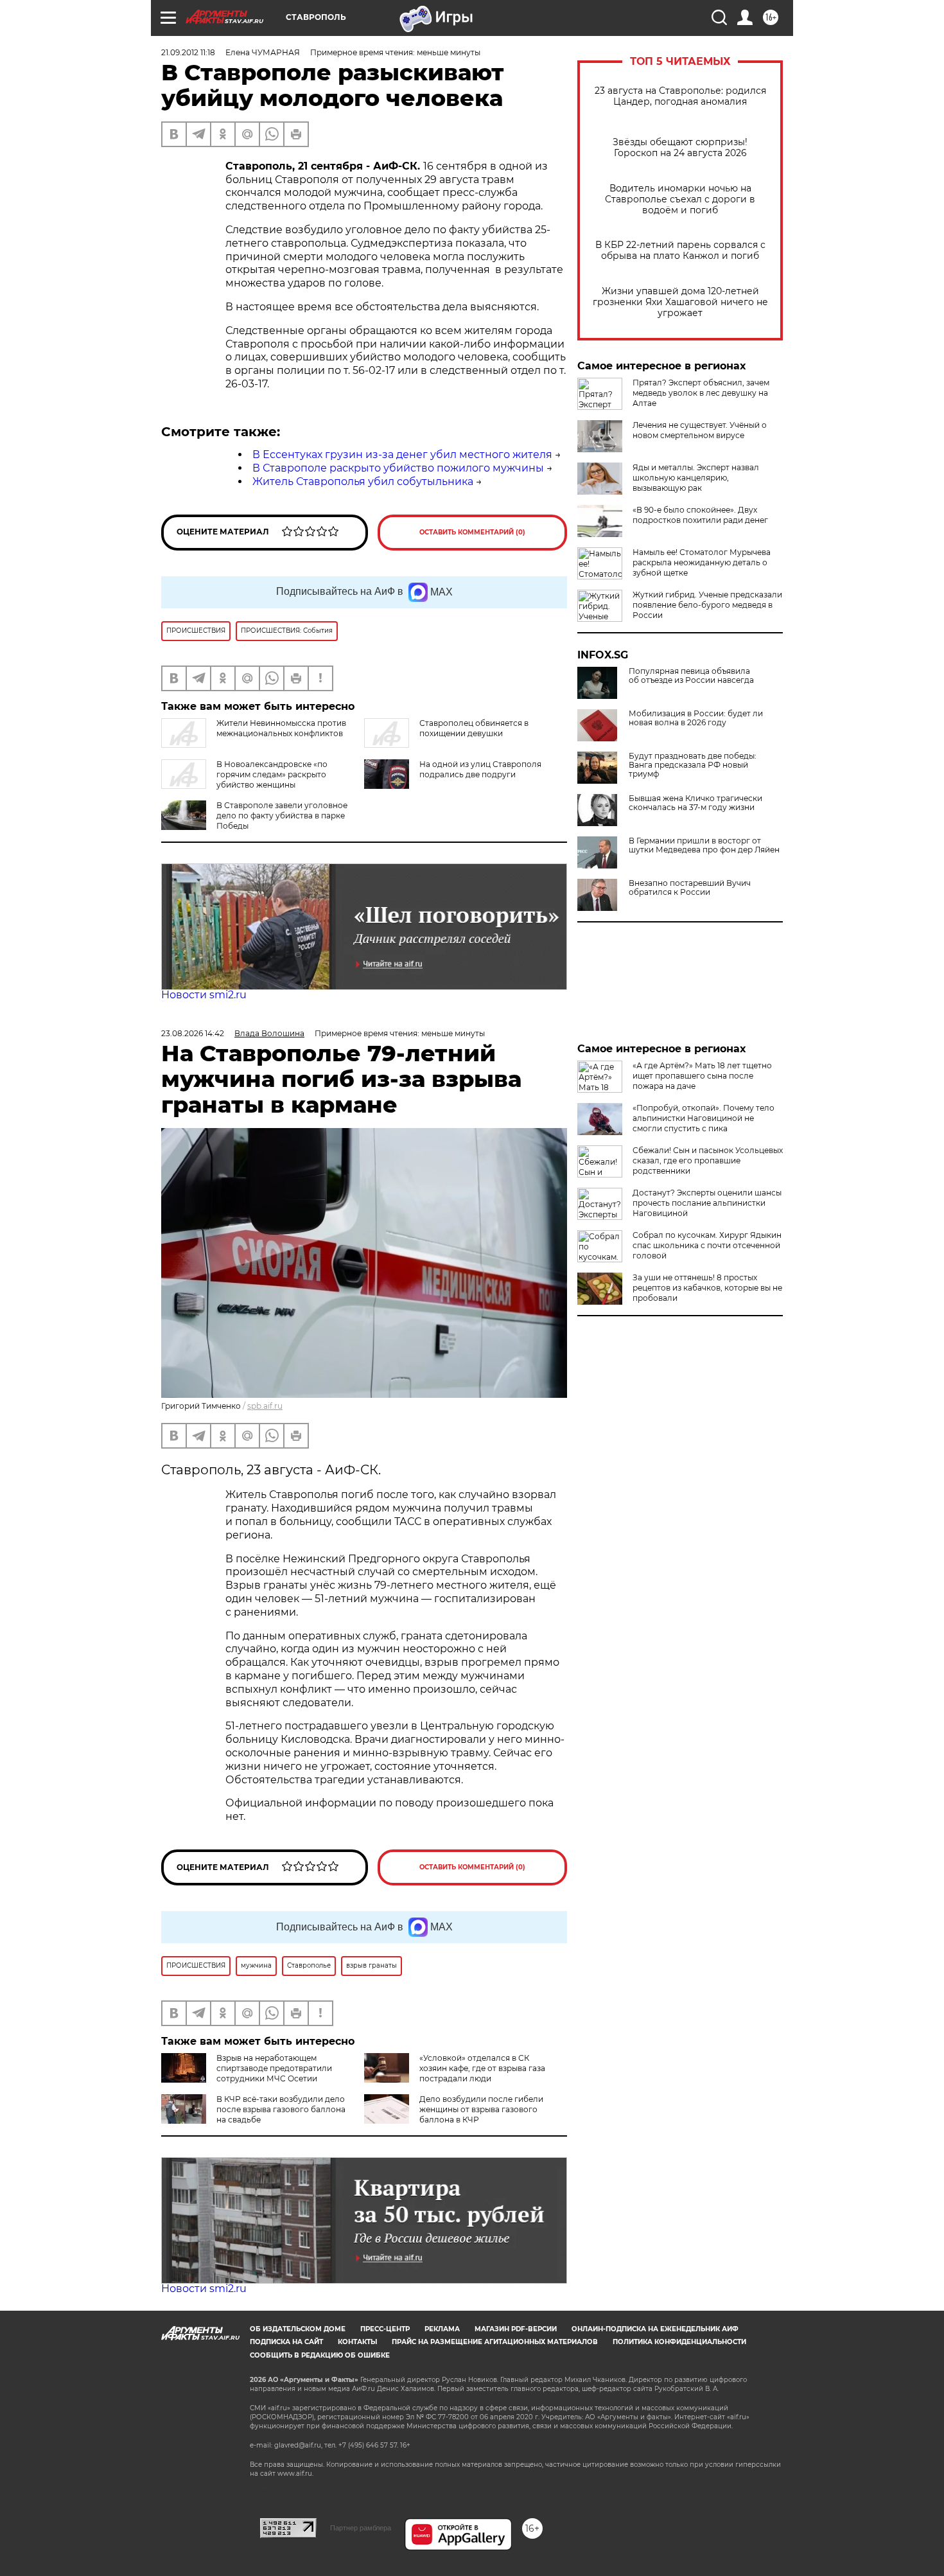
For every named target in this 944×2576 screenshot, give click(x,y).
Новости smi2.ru (204, 995)
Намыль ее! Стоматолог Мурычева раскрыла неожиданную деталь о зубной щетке (702, 562)
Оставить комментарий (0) (472, 532)
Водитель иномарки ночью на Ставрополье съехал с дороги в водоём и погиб (680, 199)
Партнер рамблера (361, 2528)
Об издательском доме (298, 2329)
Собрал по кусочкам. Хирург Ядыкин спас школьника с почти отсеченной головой (707, 1245)
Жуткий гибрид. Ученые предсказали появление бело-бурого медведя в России (707, 605)
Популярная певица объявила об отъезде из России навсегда (691, 676)
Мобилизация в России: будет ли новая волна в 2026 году (696, 718)
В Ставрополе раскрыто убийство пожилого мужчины (398, 468)
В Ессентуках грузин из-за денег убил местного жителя (402, 454)
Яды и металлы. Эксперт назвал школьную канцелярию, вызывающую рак (696, 478)
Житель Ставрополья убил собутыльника (363, 481)
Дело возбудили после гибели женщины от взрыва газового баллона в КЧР (481, 2109)
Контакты (357, 2342)
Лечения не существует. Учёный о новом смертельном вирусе (700, 430)
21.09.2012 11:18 (188, 52)
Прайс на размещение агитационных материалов (495, 2342)
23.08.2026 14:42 (193, 1033)
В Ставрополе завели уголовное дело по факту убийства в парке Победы (282, 816)
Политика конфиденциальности (679, 2342)
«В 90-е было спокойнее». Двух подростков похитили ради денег (700, 515)
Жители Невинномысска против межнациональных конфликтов (281, 728)
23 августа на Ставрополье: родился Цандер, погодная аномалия (680, 96)
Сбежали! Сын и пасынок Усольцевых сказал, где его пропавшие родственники (708, 1160)
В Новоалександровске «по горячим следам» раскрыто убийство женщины (272, 774)
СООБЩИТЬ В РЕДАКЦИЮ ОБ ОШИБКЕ (320, 2355)
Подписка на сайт (286, 2342)
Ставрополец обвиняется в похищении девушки (474, 728)
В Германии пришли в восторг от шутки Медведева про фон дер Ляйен (704, 845)
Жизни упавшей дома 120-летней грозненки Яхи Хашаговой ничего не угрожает (680, 302)
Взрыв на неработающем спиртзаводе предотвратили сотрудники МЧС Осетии (274, 2068)
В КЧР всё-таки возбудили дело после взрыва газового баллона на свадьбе (281, 2109)
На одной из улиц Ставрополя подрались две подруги (480, 769)
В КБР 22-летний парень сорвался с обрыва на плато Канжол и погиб (680, 251)
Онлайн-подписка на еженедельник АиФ (655, 2329)
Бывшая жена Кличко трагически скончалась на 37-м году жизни (695, 803)
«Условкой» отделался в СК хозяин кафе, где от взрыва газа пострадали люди (482, 2068)
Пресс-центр (385, 2329)
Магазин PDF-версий (516, 2329)
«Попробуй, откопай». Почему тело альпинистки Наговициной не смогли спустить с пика (704, 1118)
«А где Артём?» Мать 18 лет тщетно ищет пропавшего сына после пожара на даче (702, 1076)
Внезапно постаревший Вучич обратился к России (690, 888)
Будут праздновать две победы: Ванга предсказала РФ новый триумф (693, 765)
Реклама (442, 2329)
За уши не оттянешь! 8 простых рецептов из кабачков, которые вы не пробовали (707, 1288)
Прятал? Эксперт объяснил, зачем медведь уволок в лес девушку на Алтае (701, 393)
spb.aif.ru (265, 1406)
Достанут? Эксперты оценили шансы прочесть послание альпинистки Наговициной (707, 1203)
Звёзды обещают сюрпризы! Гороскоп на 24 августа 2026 (680, 148)
